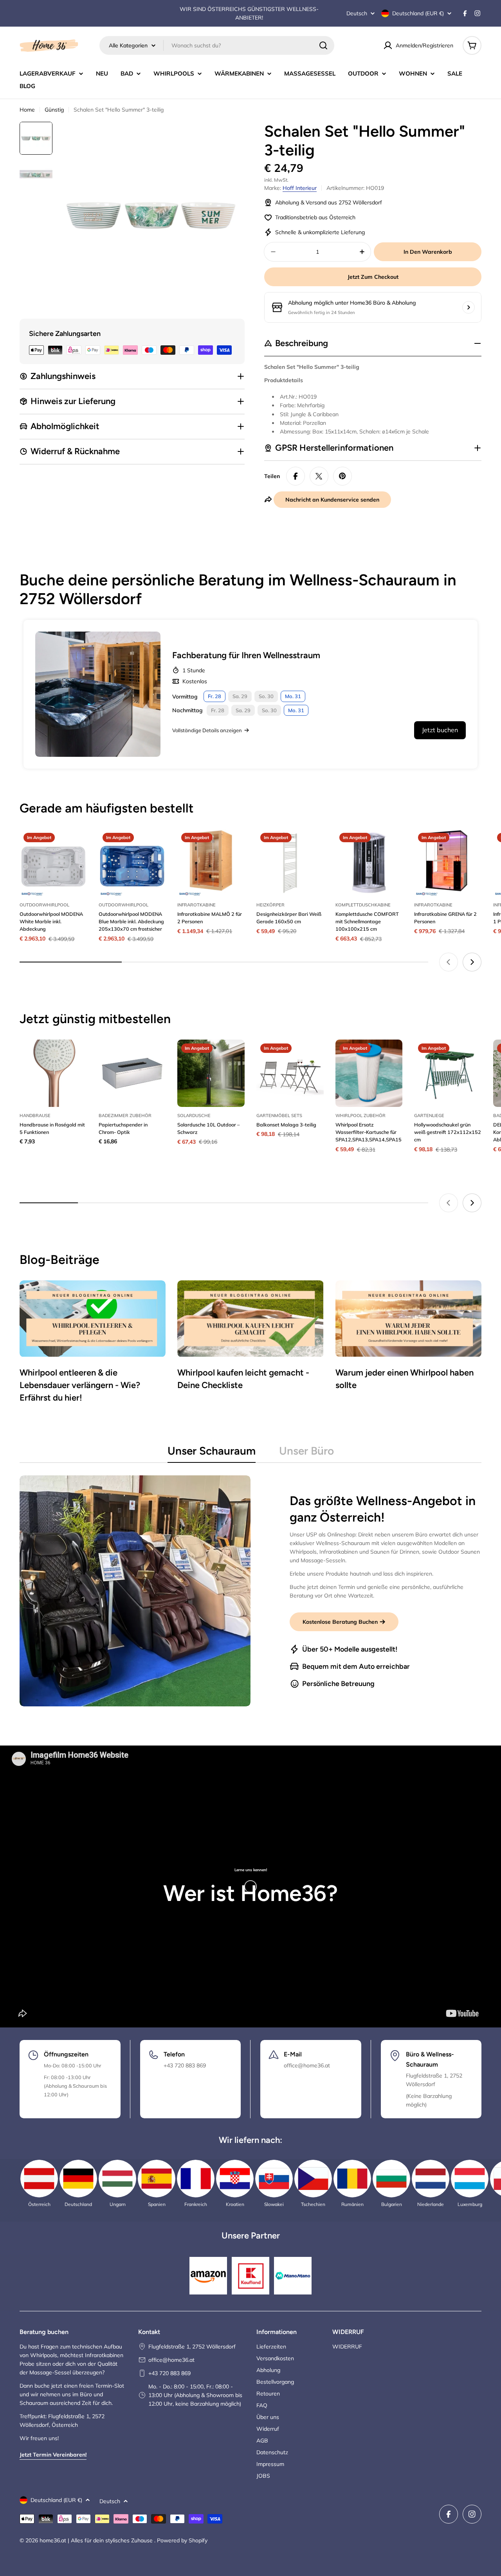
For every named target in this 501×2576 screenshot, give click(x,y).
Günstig (54, 110)
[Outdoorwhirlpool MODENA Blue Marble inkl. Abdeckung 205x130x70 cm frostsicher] (132, 863)
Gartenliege (429, 1116)
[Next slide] (472, 962)
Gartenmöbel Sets (279, 1116)
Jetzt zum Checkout (373, 277)
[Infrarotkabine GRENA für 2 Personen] (448, 863)
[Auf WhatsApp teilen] (319, 476)
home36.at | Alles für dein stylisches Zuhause (97, 2540)
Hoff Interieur (300, 188)
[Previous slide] (449, 962)
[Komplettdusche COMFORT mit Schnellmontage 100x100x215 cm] (369, 863)
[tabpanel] (250, 1591)
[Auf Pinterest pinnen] (342, 476)
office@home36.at (171, 2360)
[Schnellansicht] (76, 846)
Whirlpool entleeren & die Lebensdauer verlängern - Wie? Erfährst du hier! (80, 1385)
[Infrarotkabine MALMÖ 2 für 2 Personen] (211, 863)
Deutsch (357, 13)
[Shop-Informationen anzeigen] (469, 307)
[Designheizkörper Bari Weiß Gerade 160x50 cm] (290, 863)
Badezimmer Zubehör (125, 1116)
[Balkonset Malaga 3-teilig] (290, 1073)
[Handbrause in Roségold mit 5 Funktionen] (53, 1073)
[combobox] (217, 45)
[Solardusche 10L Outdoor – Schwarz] (211, 1073)
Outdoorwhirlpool (44, 905)
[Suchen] (323, 45)
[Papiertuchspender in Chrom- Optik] (132, 1073)
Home (27, 110)
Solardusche (194, 1116)
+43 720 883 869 (169, 2373)
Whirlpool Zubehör (360, 1116)
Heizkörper (270, 905)
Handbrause (35, 1116)
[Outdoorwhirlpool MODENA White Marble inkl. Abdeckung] (53, 863)
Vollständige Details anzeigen (207, 730)
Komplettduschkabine (363, 905)
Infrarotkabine (196, 905)
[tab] (212, 1453)
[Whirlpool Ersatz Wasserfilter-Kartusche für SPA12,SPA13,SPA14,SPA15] (369, 1073)
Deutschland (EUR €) (418, 13)
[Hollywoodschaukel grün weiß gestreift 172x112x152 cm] (448, 1073)
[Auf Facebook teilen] (296, 476)
